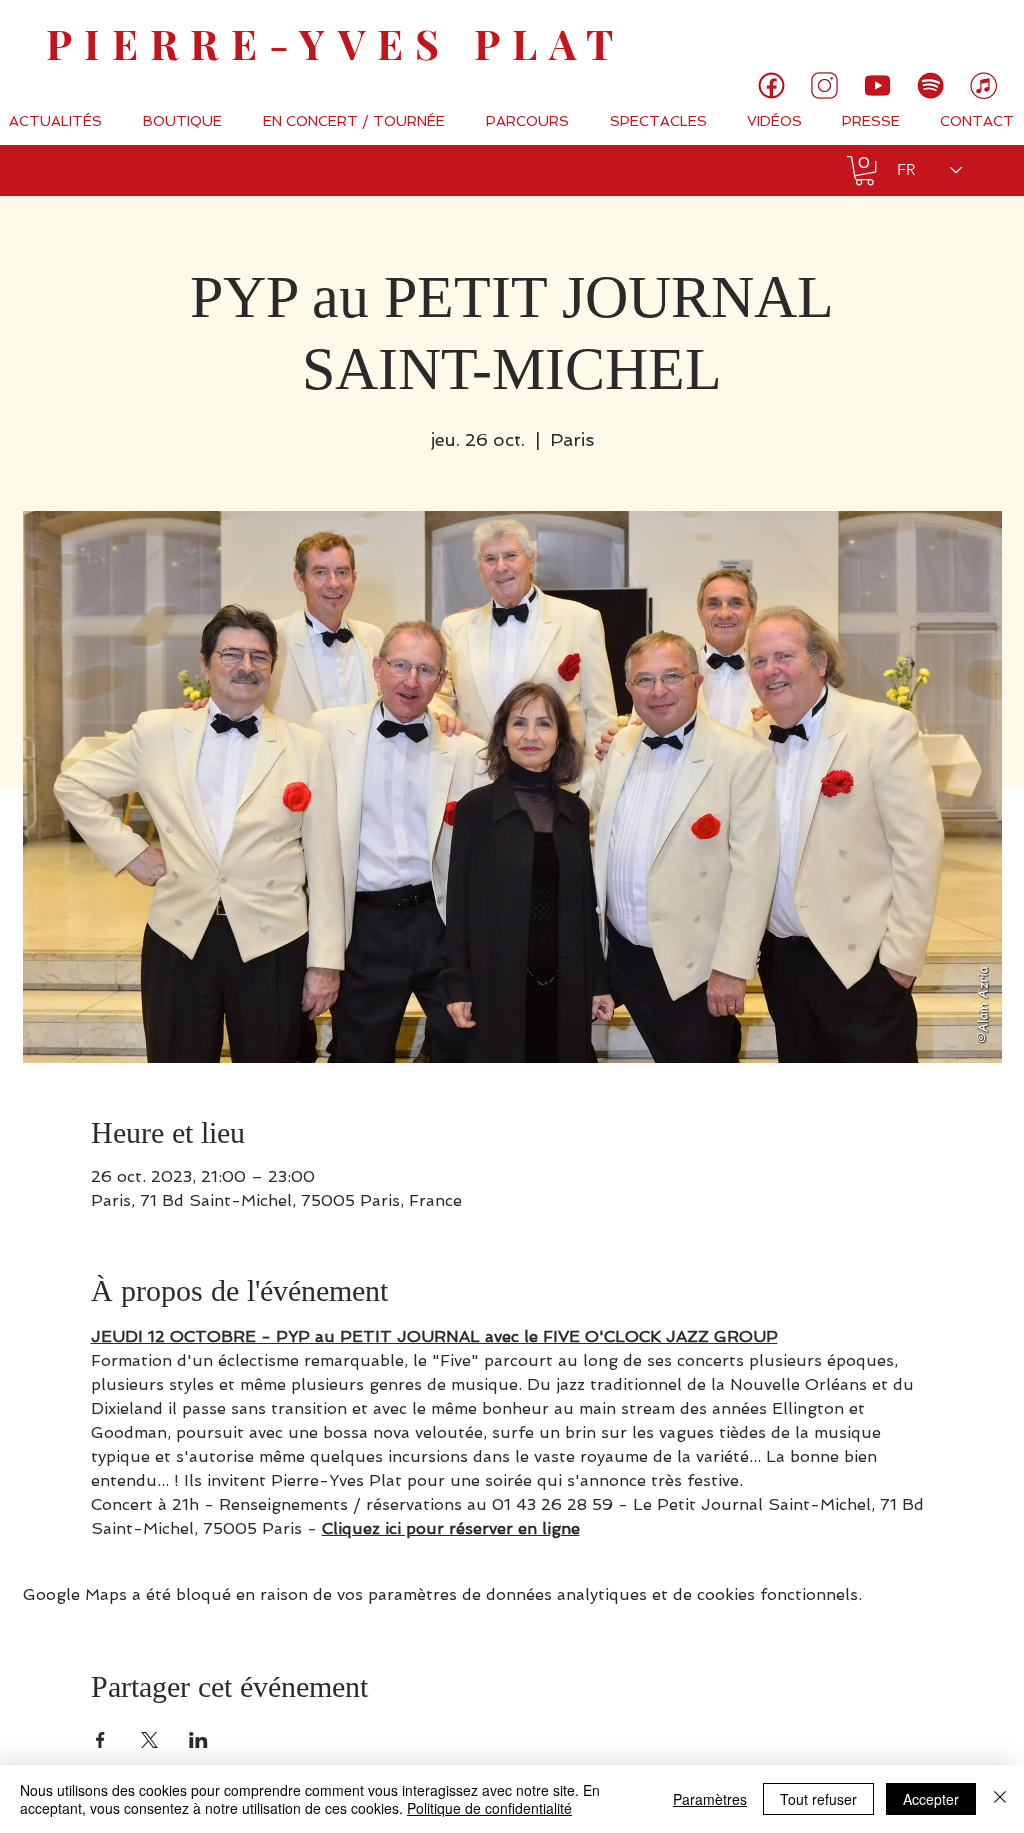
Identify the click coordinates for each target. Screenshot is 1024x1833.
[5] (877, 85)
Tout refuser (818, 1799)
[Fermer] (1000, 1799)
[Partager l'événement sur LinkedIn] (198, 1740)
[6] (930, 85)
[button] (864, 170)
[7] (983, 85)
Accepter (931, 1799)
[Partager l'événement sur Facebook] (100, 1740)
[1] (771, 85)
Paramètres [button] (710, 1799)
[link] (941, 35)
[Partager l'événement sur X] (149, 1740)
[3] (824, 85)
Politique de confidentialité (489, 1808)
